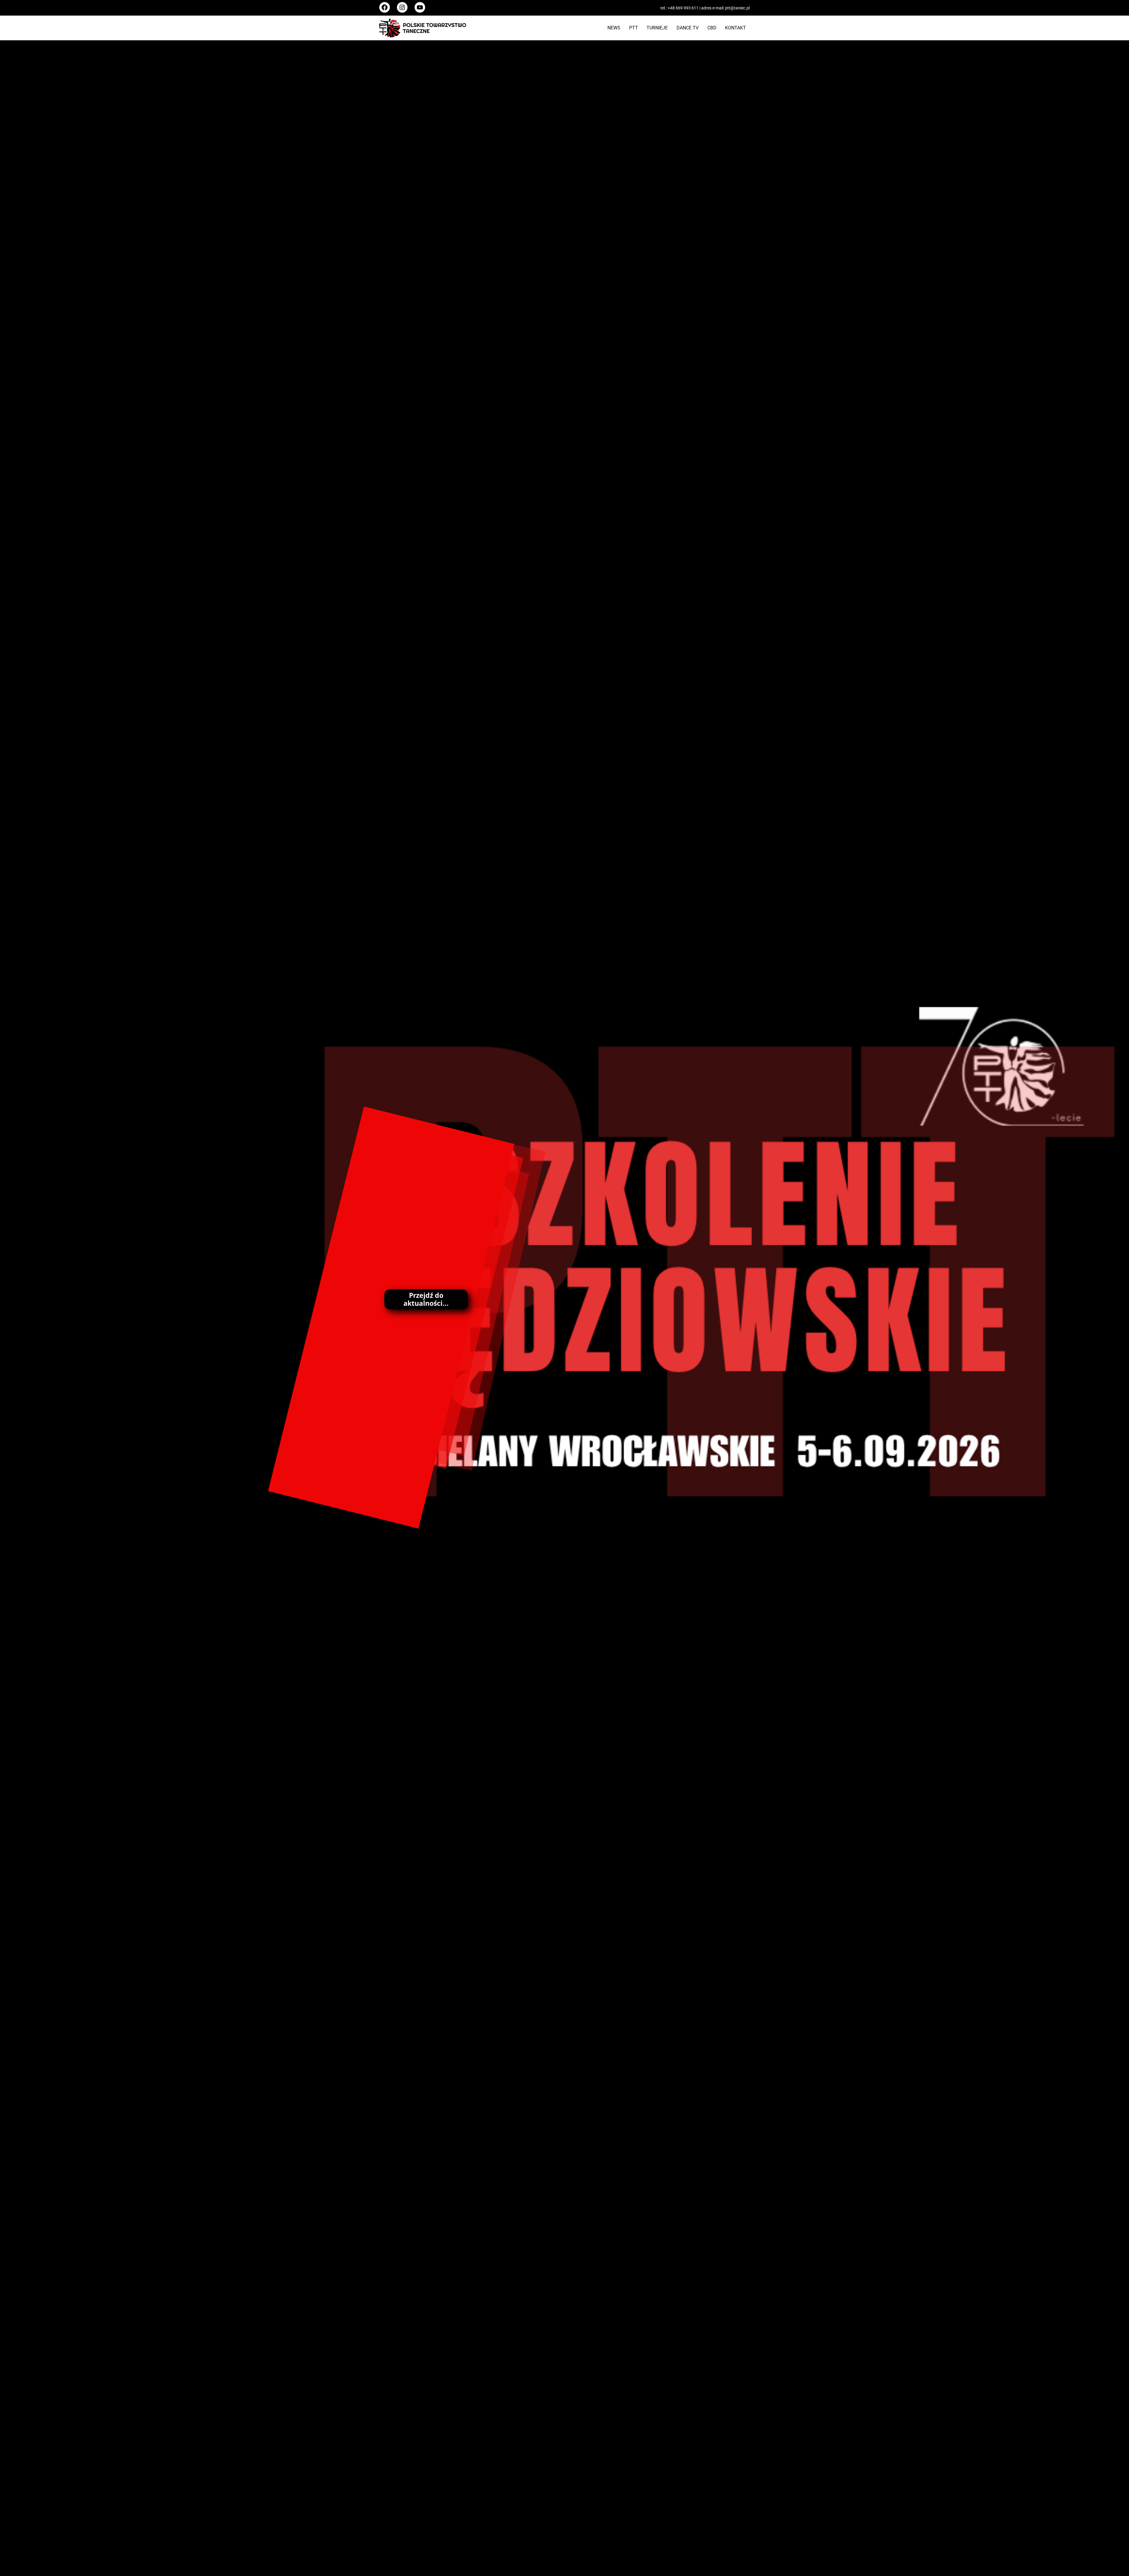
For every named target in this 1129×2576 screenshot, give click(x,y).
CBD (712, 28)
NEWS (614, 28)
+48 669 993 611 (683, 8)
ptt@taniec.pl (737, 8)
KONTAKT (735, 28)
